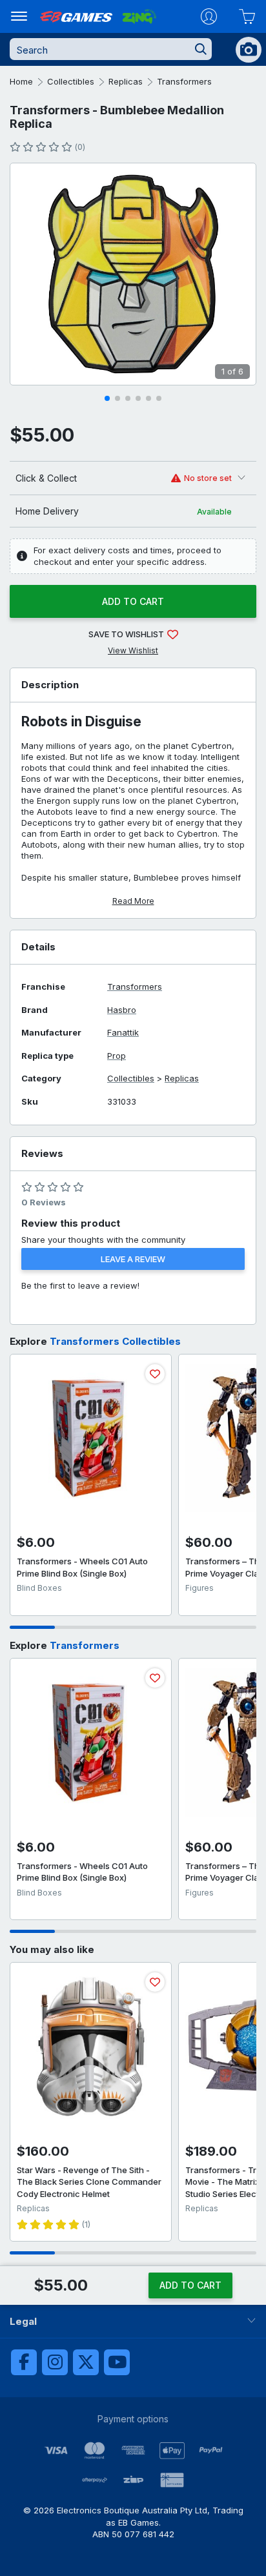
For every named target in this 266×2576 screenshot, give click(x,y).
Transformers (184, 81)
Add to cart (133, 601)
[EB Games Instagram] (55, 2362)
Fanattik (123, 1033)
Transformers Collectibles (115, 1341)
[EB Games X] (86, 2362)
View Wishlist (133, 650)
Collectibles (71, 81)
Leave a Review (133, 1259)
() (80, 147)
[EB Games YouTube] (117, 2362)
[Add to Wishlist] (155, 1374)
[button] (107, 398)
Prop (117, 1056)
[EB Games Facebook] (24, 2362)
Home (21, 81)
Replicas (126, 81)
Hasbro (122, 1010)
